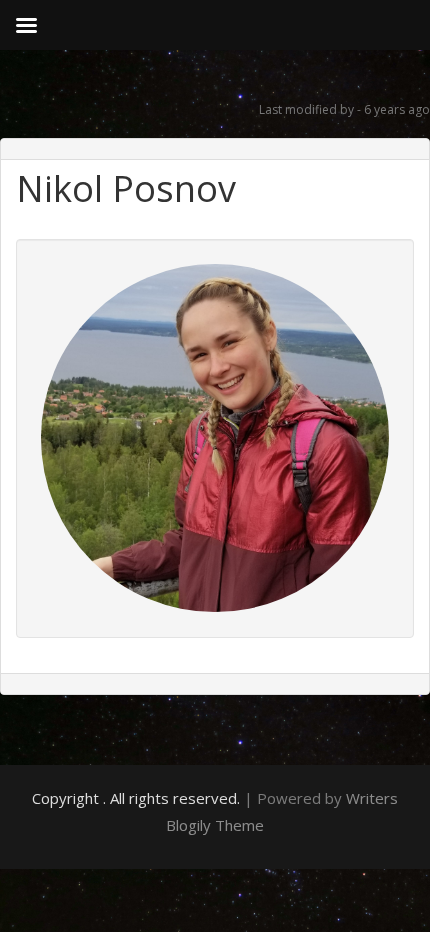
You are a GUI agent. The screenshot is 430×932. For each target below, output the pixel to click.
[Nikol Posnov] (215, 436)
